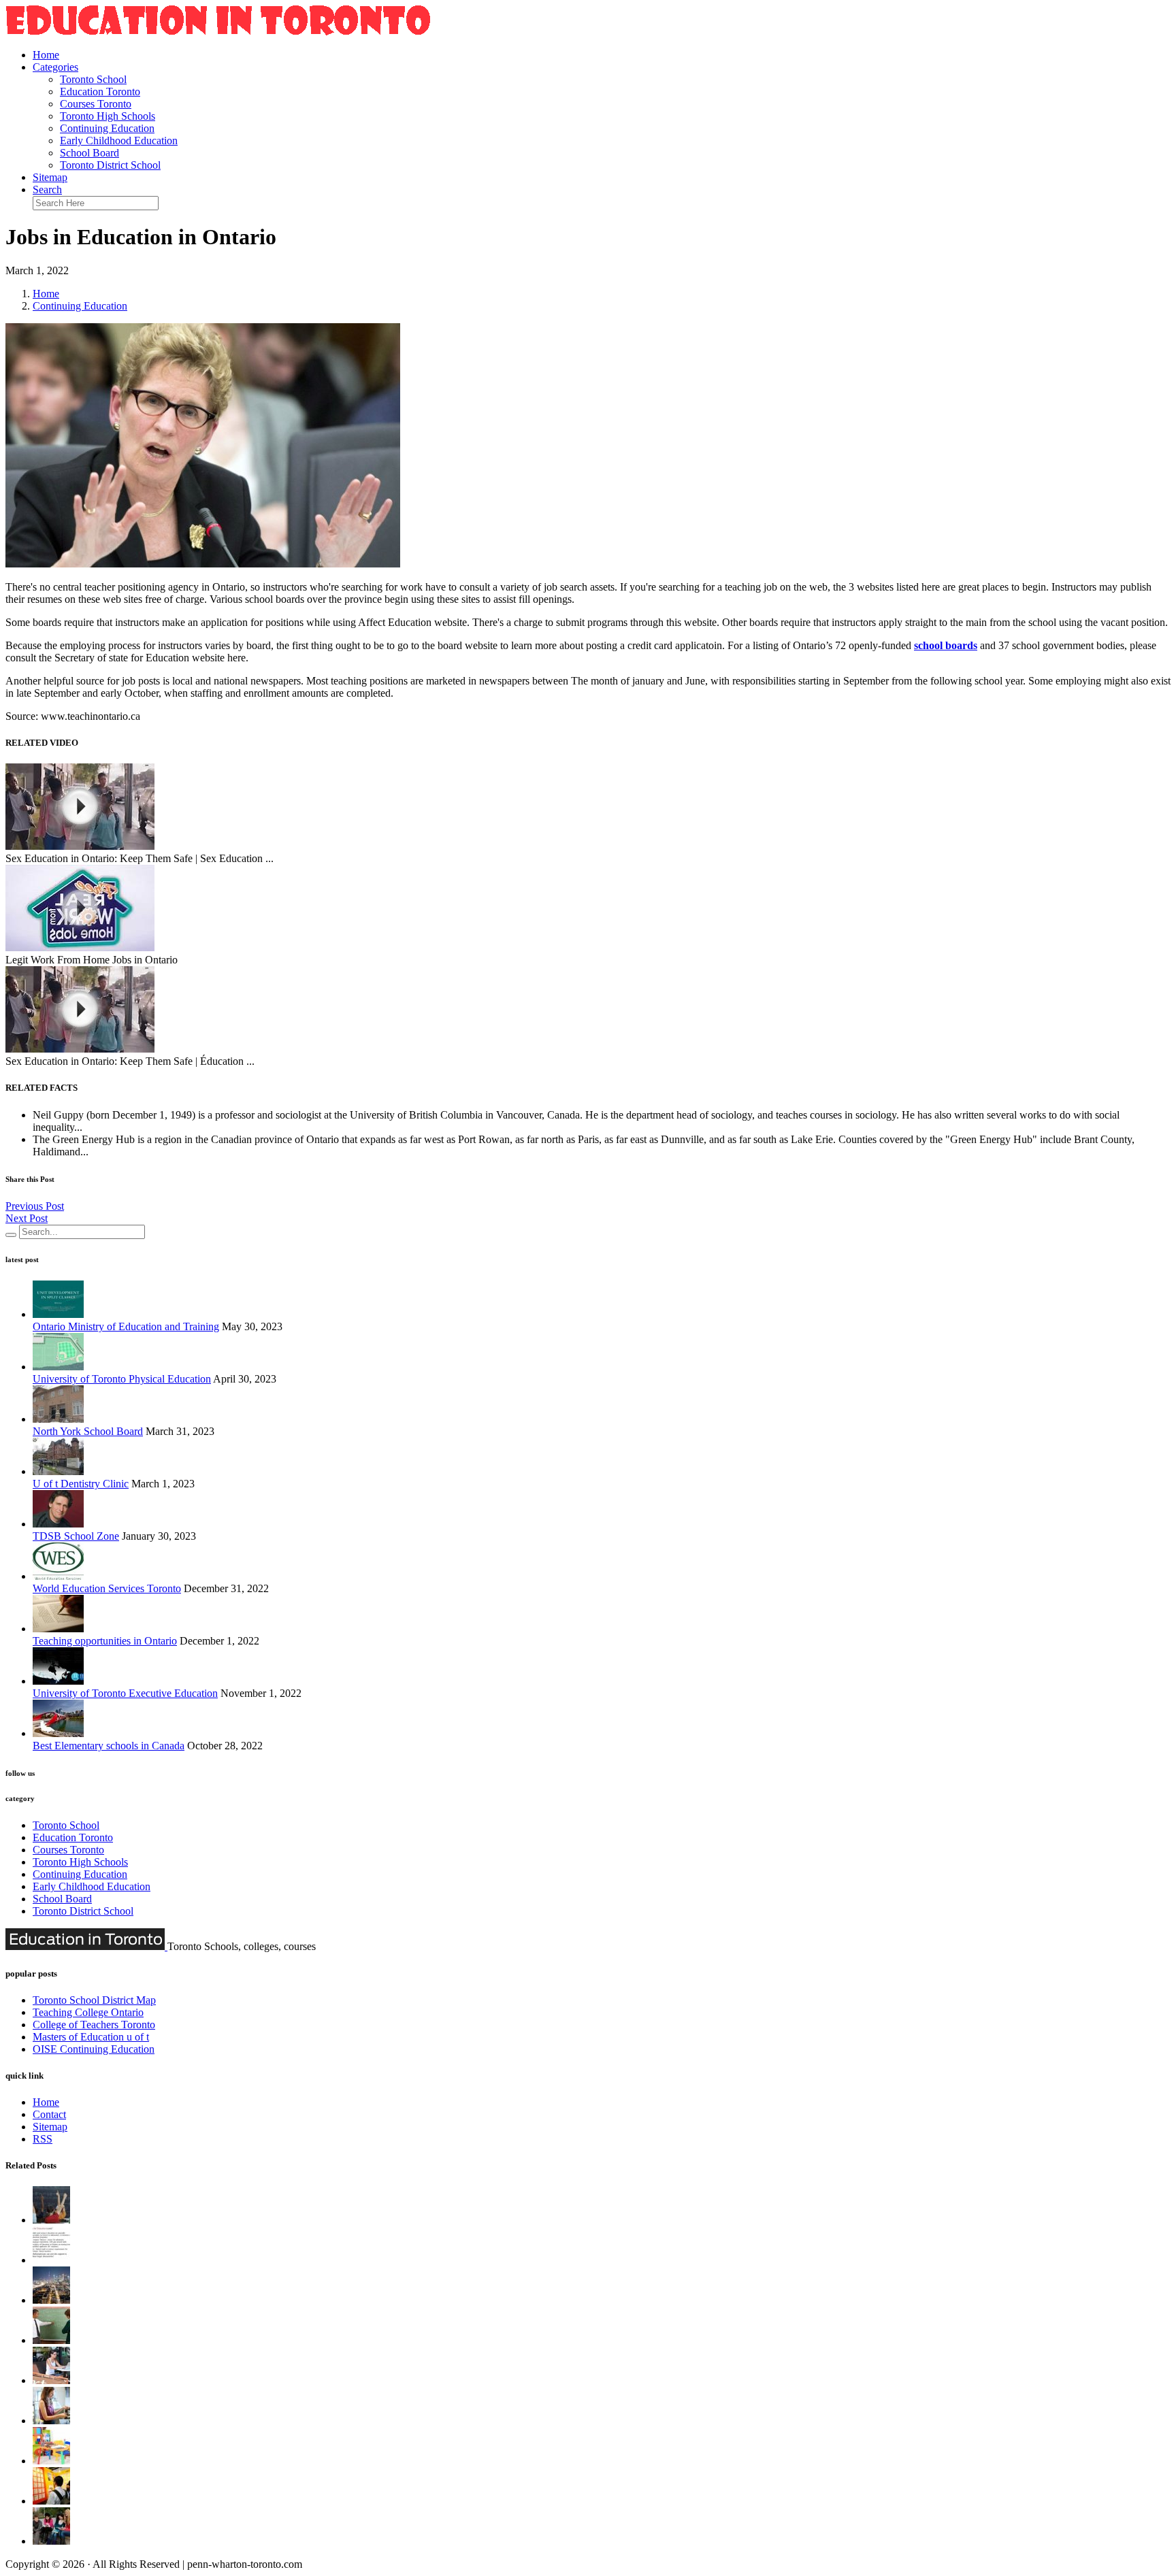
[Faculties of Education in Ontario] (51, 2260)
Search (47, 189)
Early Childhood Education (119, 141)
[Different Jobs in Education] (51, 2340)
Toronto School (93, 79)
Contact (49, 2114)
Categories (55, 67)
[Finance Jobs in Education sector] (51, 2501)
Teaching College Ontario (88, 2012)
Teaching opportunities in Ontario (105, 1641)
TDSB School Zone (76, 1536)
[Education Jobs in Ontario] (51, 2461)
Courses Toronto (96, 104)
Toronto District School (110, 165)
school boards (946, 645)
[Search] (11, 1235)
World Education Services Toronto (107, 1588)
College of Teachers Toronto (94, 2025)
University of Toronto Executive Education (125, 1693)
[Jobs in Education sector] (51, 2380)
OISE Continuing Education (94, 2049)
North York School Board (88, 1431)
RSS (43, 2139)
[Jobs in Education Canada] (51, 2220)
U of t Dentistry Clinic (81, 1484)
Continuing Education (107, 128)
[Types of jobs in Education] (51, 2541)
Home (46, 55)
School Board (89, 153)
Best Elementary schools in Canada (109, 1746)
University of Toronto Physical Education (122, 1379)
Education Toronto (100, 92)
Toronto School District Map (94, 2000)
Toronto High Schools (108, 116)
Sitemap (50, 177)
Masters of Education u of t (91, 2037)
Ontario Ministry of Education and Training (126, 1326)
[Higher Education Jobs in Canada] (51, 2421)
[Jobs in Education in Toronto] (51, 2300)
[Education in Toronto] (218, 32)
